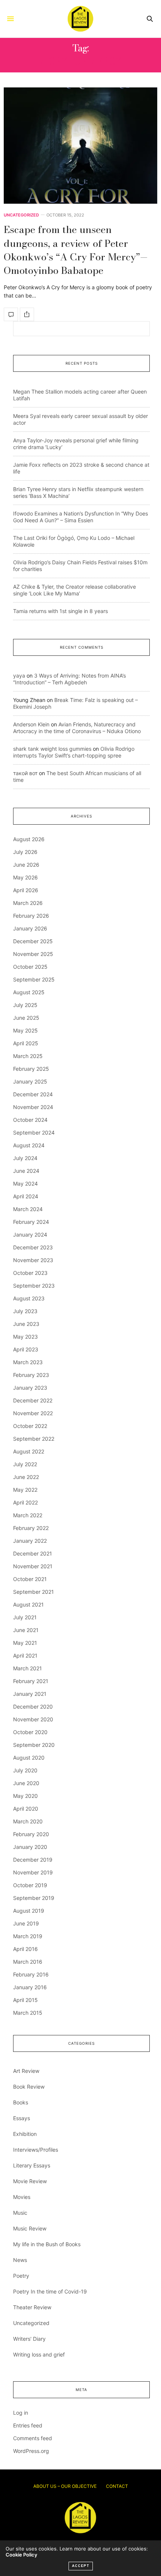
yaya (19, 676)
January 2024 (30, 1235)
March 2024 (28, 1209)
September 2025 (34, 979)
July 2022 (25, 1464)
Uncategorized (21, 215)
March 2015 (28, 2013)
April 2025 (26, 1043)
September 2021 (34, 1592)
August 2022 (29, 1451)
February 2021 (31, 1681)
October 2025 (30, 967)
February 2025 (31, 1069)
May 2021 (25, 1643)
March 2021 (28, 1668)
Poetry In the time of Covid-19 (50, 2291)
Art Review (26, 2071)
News (20, 2260)
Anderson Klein (31, 724)
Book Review (29, 2087)
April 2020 (26, 1809)
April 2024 (26, 1196)
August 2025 (29, 992)
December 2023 (33, 1247)
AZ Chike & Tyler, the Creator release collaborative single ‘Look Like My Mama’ (75, 590)
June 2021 (26, 1630)
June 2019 (26, 1923)
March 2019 (28, 1936)
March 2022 (28, 1515)
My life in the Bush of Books (47, 2244)
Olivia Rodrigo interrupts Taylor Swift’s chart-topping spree (74, 752)
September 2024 (34, 1132)
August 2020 (29, 1758)
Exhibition (25, 2134)
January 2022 (30, 1541)
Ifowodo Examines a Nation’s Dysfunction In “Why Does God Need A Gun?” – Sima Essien (80, 517)
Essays (22, 2118)
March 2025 (28, 1056)
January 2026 (30, 928)
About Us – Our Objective (65, 2486)
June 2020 (26, 1783)
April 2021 (25, 1655)
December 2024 (33, 1094)
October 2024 (30, 1120)
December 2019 (33, 1860)
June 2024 (26, 1171)
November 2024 (33, 1107)
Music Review (30, 2228)
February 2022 (31, 1528)
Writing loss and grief (39, 2354)
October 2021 (30, 1579)
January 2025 (30, 1081)
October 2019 (30, 1885)
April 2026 (26, 890)
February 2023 (31, 1375)
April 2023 (26, 1349)
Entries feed (28, 2425)
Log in (21, 2413)
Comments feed (33, 2438)
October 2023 (30, 1273)
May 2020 (25, 1796)
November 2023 (33, 1260)
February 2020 (31, 1834)
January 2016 (30, 1987)
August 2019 (29, 1911)
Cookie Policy (21, 2555)
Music (20, 2213)
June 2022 (26, 1477)
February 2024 (31, 1222)
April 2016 (25, 1949)
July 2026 (25, 852)
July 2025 (25, 1005)
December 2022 (33, 1400)
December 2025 (33, 941)
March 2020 (28, 1821)
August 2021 (28, 1604)
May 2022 (25, 1490)
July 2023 (25, 1311)
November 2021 (33, 1566)
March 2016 (28, 1962)
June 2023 (26, 1324)
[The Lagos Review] (80, 19)
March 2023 (28, 1362)
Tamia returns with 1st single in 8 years (60, 611)
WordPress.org (31, 2451)
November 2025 (33, 954)
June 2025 (26, 1018)
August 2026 (29, 839)
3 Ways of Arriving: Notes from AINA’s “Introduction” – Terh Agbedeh (69, 679)
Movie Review (30, 2181)
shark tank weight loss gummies (52, 749)
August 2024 (29, 1145)
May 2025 (25, 1030)
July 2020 (25, 1770)
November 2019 (33, 1872)
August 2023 (29, 1298)
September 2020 (34, 1745)
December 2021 (33, 1553)
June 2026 (26, 865)
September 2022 (34, 1439)
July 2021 (25, 1617)
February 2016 (31, 1974)
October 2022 (30, 1426)
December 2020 (33, 1707)
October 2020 (30, 1732)
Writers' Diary (29, 2339)
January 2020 (30, 1847)
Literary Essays (32, 2165)
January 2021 (30, 1694)
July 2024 (25, 1158)
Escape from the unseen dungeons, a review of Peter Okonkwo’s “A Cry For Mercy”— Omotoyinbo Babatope (76, 250)
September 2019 (34, 1898)
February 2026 (31, 916)
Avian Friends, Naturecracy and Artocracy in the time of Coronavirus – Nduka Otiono (77, 728)
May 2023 (25, 1337)
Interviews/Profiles (36, 2150)
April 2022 (25, 1502)
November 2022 (33, 1413)
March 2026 (28, 903)
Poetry (21, 2276)
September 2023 (34, 1286)
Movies (22, 2197)
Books (21, 2102)
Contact (117, 2486)
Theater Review (32, 2307)
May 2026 (25, 877)
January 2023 (30, 1388)
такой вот (25, 773)
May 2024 (25, 1184)
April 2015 (25, 2000)
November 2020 (33, 1719)
